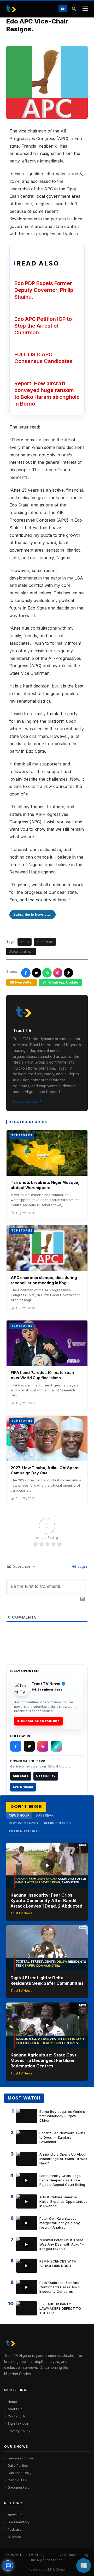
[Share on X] (37, 973)
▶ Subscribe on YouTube (38, 1721)
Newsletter (24, 982)
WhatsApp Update (63, 982)
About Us (15, 2409)
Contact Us (17, 2416)
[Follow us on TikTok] (68, 973)
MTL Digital (57, 2569)
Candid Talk (17, 2480)
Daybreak (45, 1815)
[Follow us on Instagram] (58, 973)
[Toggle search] (74, 9)
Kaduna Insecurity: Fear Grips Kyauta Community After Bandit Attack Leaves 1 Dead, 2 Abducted (46, 1901)
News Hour (19, 1815)
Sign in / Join (18, 2423)
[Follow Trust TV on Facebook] (16, 1746)
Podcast (14, 2529)
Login (82, 1566)
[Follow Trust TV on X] (29, 1746)
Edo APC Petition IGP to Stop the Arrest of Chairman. (43, 326)
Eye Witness (23, 1787)
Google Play (46, 1776)
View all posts (25, 1101)
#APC (25, 942)
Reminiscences (58, 1823)
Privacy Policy (19, 2431)
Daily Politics (18, 2465)
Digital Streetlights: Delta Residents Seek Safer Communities (47, 1980)
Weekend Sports (24, 1831)
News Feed (17, 2515)
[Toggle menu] (85, 9)
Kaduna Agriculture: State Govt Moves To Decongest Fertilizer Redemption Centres (43, 2060)
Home (12, 2402)
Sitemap (14, 2537)
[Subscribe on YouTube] (63, 8)
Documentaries (23, 1823)
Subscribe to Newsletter (33, 915)
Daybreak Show (21, 2458)
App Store (21, 1776)
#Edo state (45, 942)
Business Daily (19, 2473)
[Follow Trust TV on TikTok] (56, 1746)
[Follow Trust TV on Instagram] (43, 1746)
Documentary (19, 2487)
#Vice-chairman (21, 952)
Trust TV (26, 2555)
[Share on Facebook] (26, 973)
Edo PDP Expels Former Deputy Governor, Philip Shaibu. (44, 290)
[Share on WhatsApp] (47, 973)
